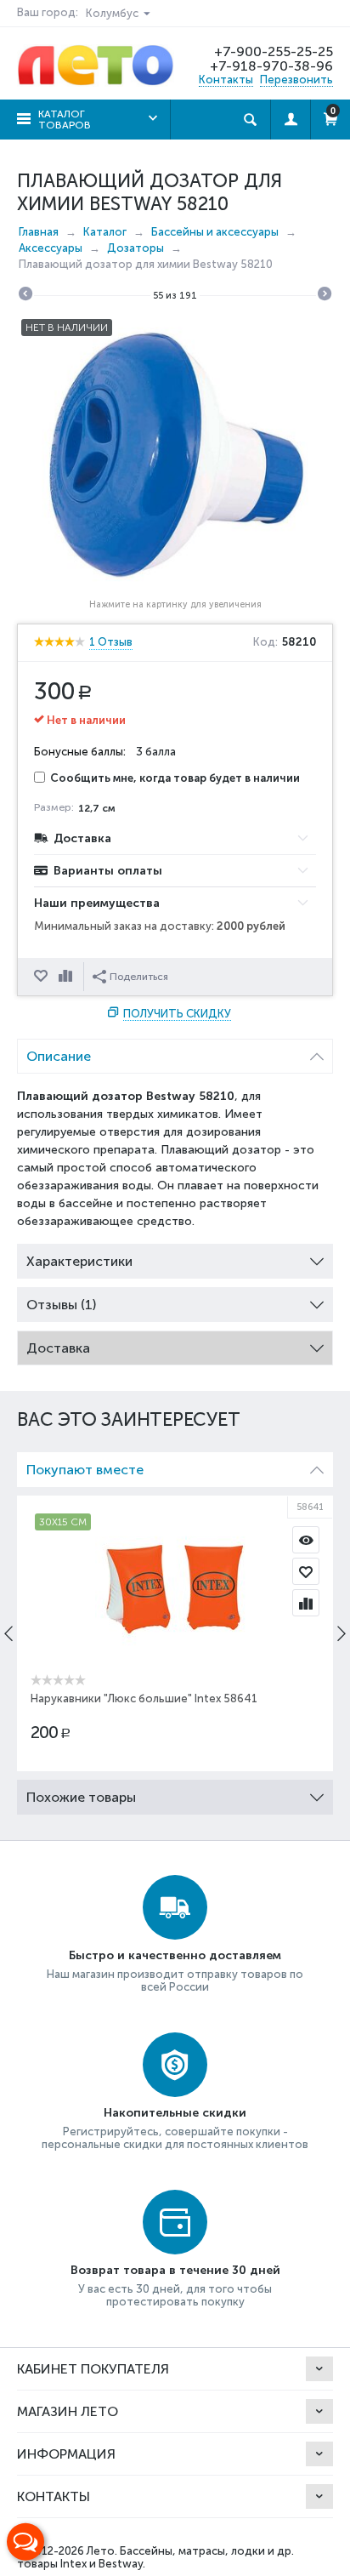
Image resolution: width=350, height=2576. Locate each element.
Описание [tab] (59, 1056)
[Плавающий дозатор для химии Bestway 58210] (175, 453)
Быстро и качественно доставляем (175, 1955)
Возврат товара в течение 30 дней (175, 2270)
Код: (265, 642)
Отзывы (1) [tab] (61, 1305)
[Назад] (25, 296)
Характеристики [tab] (79, 1261)
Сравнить (67, 977)
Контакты (226, 80)
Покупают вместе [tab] (85, 1470)
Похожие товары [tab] (81, 1797)
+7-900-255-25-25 (274, 51)
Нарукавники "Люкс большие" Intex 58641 (144, 1698)
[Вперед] (325, 296)
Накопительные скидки (175, 2113)
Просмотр (306, 1540)
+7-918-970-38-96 (271, 66)
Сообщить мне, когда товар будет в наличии (175, 778)
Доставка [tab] (58, 1348)
